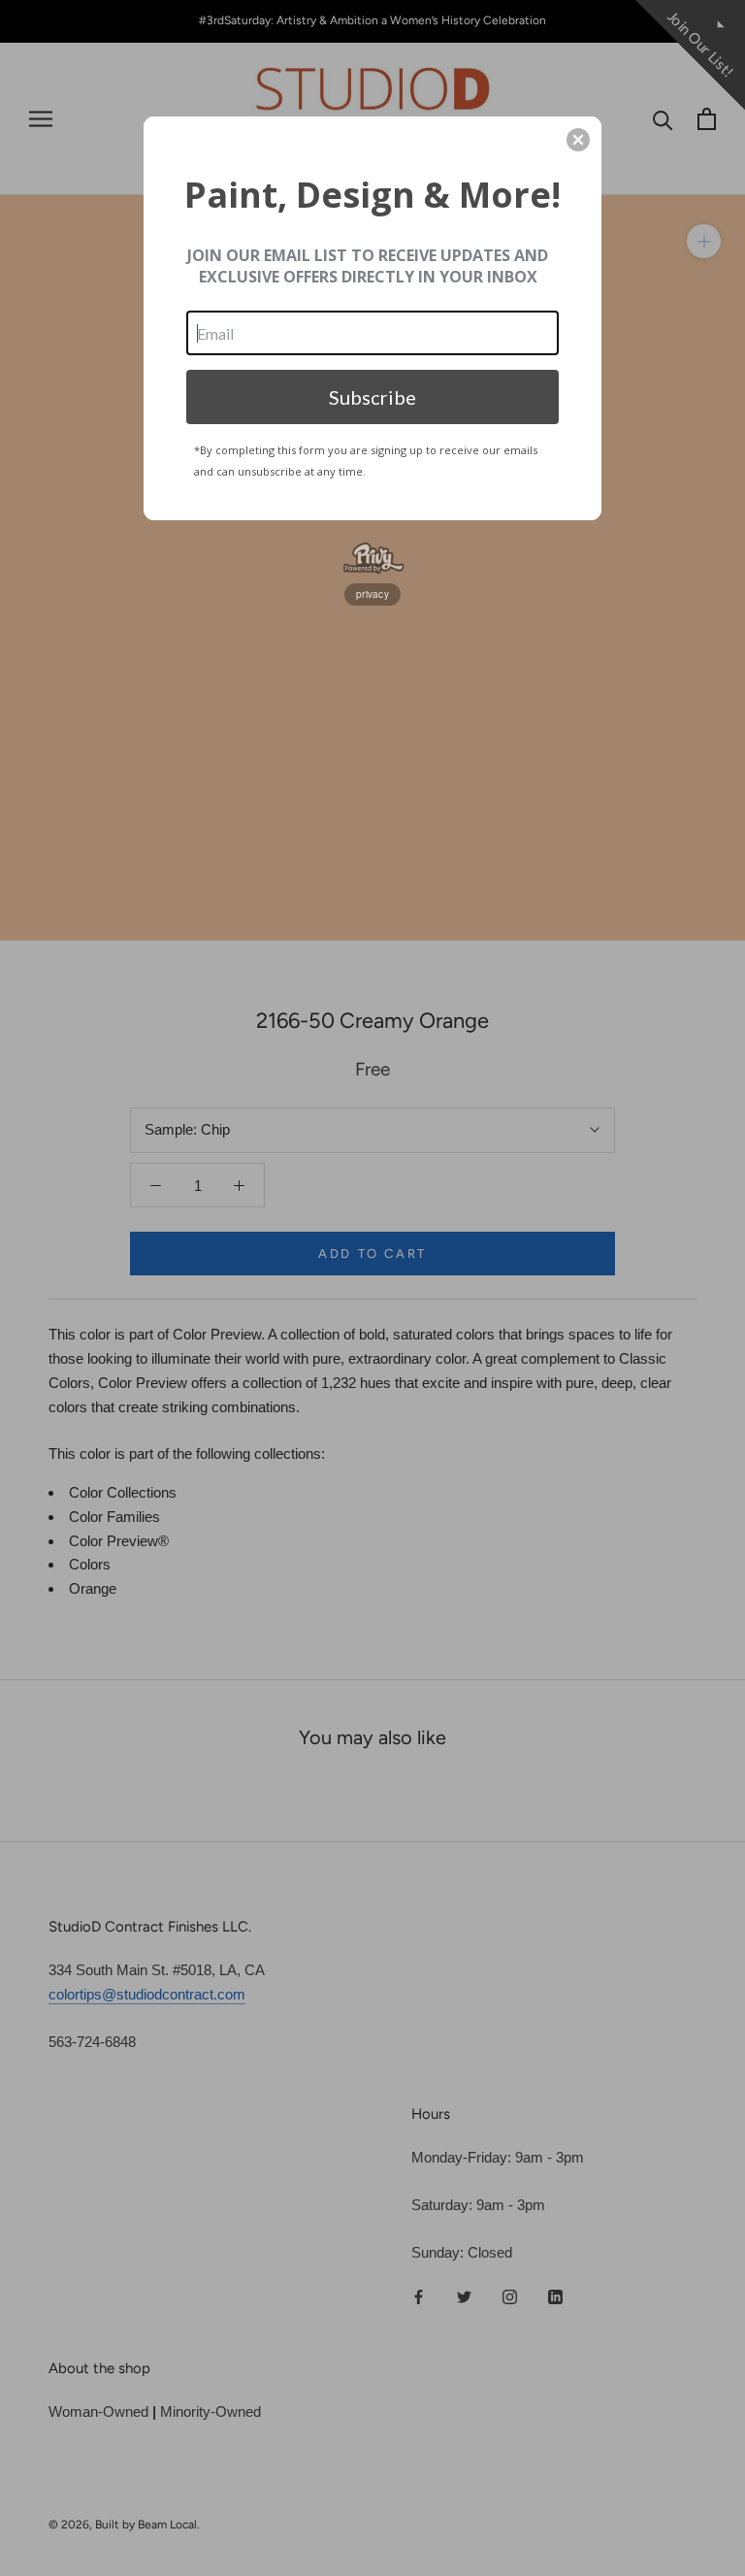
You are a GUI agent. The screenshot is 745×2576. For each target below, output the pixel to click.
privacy (372, 594)
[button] (578, 140)
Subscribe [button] (372, 397)
